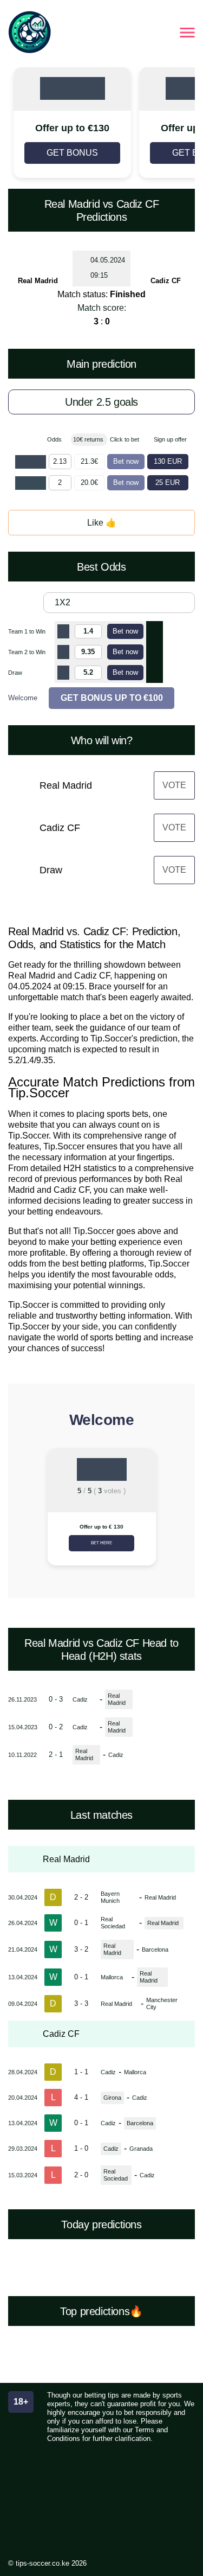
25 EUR (168, 482)
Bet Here (101, 1543)
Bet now (126, 461)
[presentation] (21, 1511)
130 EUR (168, 461)
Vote (174, 785)
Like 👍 (102, 523)
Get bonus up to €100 (112, 698)
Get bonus (72, 153)
